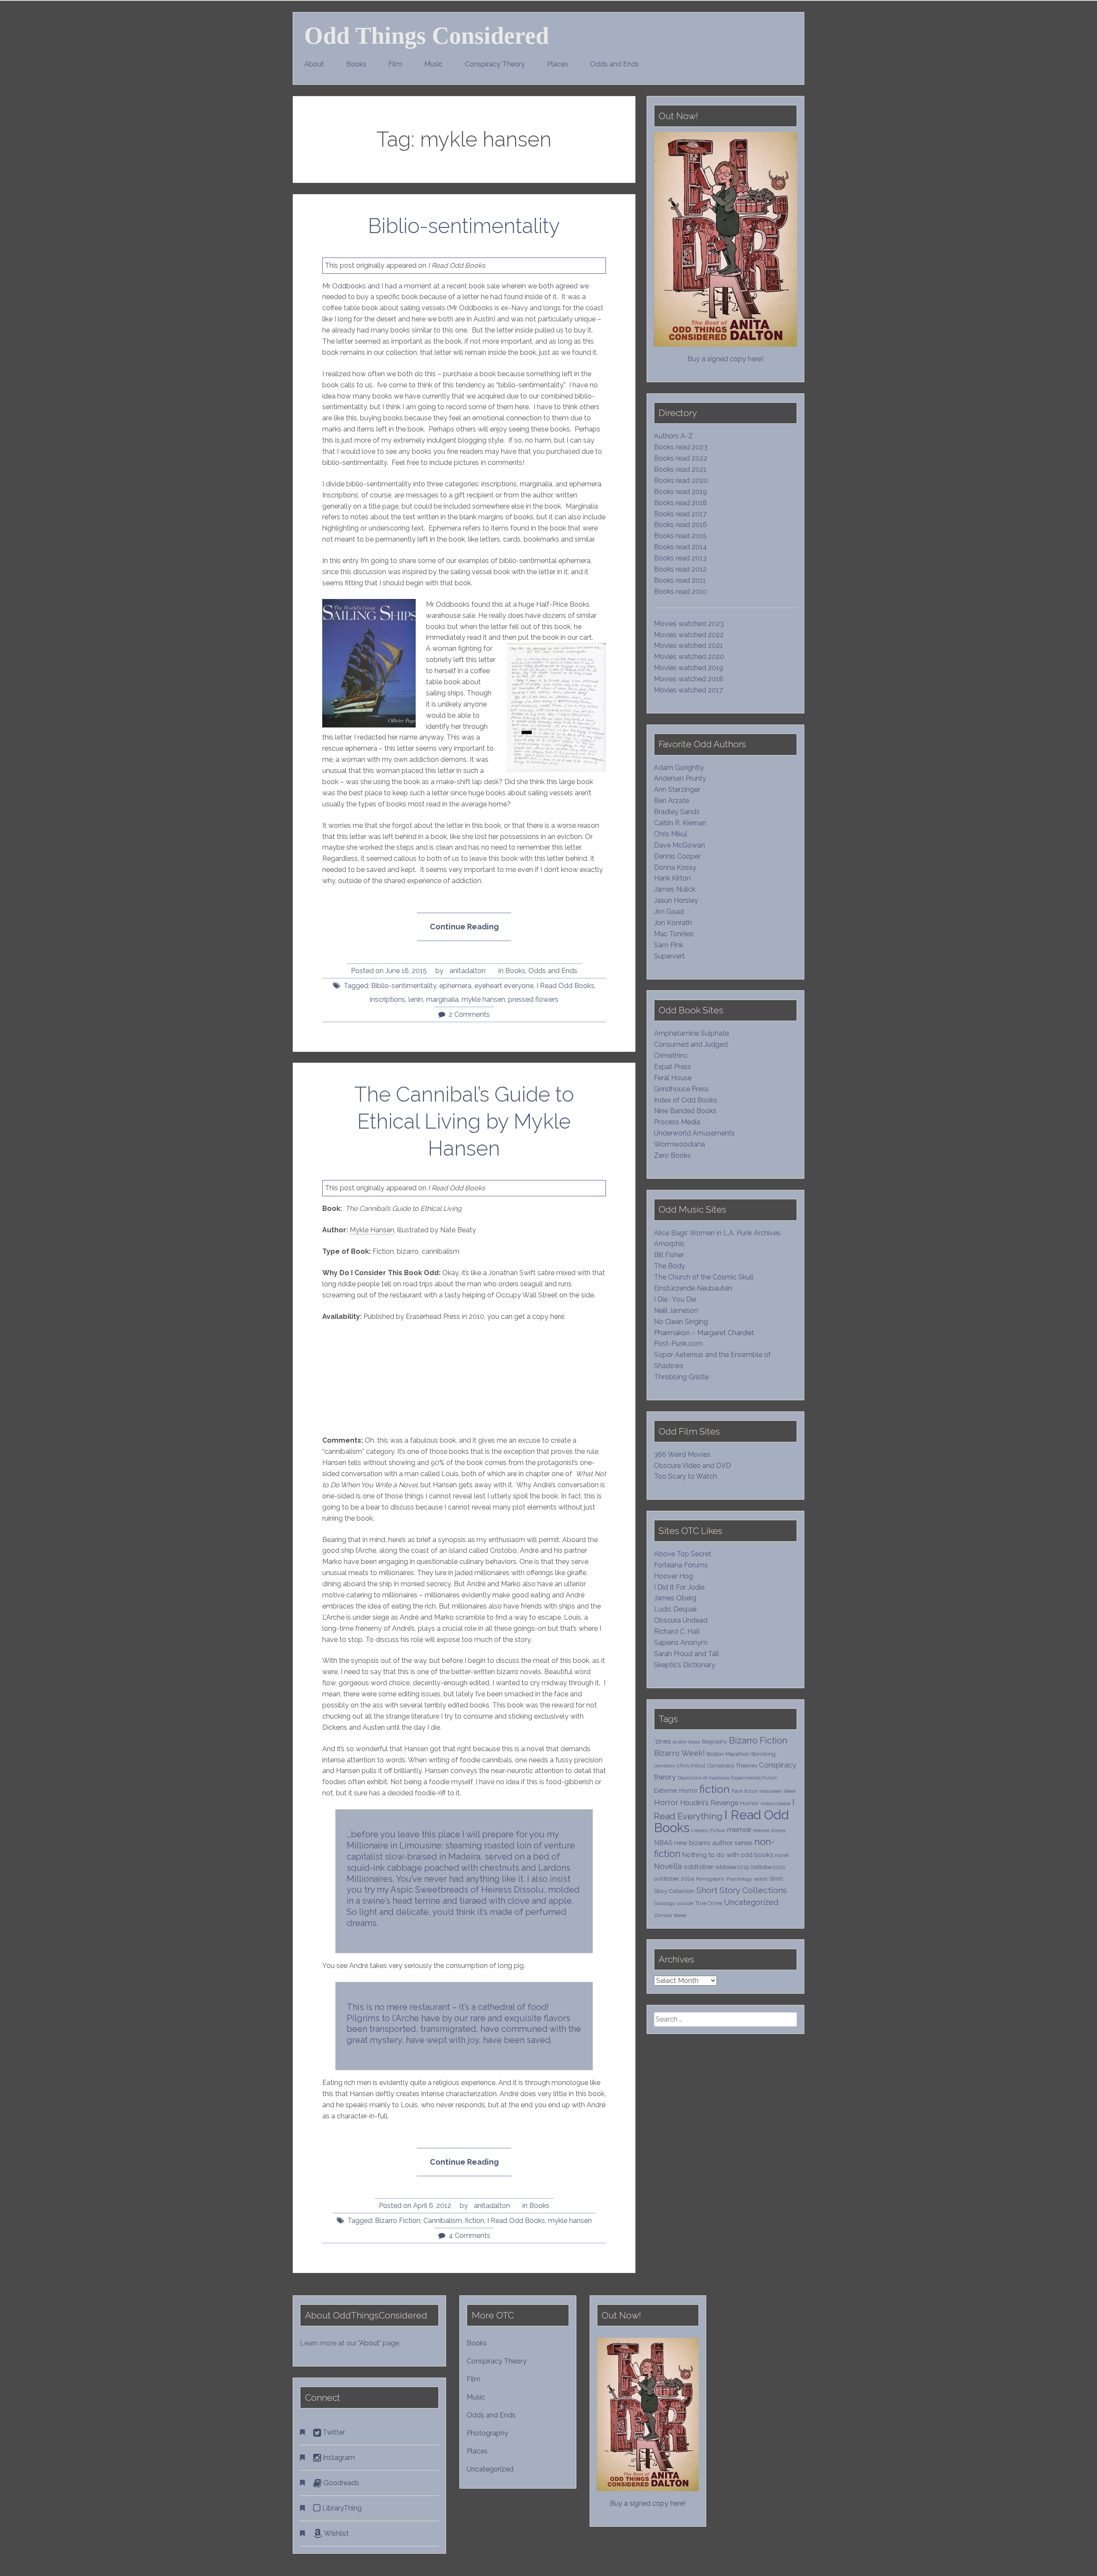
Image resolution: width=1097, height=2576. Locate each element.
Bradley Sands (677, 812)
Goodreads (340, 2483)
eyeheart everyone (504, 986)
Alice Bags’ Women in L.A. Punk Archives (717, 1233)
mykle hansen (483, 999)
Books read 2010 (680, 592)
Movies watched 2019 (689, 668)
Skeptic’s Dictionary (685, 1665)
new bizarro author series (713, 1843)
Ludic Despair (676, 1609)
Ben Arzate (671, 801)
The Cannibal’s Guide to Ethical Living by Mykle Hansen (464, 1121)
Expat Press (673, 1067)
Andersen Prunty (680, 778)
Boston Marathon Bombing (741, 1754)
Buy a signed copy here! (725, 359)
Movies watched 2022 (689, 635)
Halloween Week (778, 1791)
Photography (487, 2433)
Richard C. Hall (677, 1631)
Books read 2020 (681, 481)
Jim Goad (669, 912)
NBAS (663, 1843)
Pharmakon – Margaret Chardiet (704, 1333)
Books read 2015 (680, 536)
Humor (749, 1803)
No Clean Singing (681, 1322)
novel (782, 1855)
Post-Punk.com (678, 1343)
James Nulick (675, 889)
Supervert (669, 956)
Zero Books (672, 1155)
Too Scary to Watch (685, 1476)
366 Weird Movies (682, 1454)
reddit (761, 1879)
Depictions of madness (703, 1778)
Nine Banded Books (685, 1111)
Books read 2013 (680, 558)
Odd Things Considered (427, 36)
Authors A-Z (673, 436)
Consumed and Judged (691, 1044)
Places (558, 64)
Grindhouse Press (681, 1089)
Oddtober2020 (768, 1867)
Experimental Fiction (754, 1778)
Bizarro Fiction (398, 2221)
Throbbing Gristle (681, 1377)
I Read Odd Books (565, 986)
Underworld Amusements (694, 1133)
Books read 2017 (680, 514)
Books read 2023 (681, 447)
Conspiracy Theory (495, 64)
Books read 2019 (680, 492)
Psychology (739, 1879)
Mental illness (769, 1830)
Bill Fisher (669, 1255)
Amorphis (669, 1244)
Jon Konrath (673, 923)
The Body (670, 1266)
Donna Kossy (675, 867)
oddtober (698, 1867)
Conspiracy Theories (732, 1766)
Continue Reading (470, 932)
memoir (739, 1830)
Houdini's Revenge (709, 1803)
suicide (685, 1903)
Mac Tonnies (674, 934)
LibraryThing (341, 2508)
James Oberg (675, 1598)
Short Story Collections (742, 1890)
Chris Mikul (671, 834)
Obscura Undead (681, 1620)
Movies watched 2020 (689, 657)
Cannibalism (443, 2221)
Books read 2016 (680, 525)
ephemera (455, 986)
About (314, 64)
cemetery (664, 1766)
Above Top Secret (683, 1554)
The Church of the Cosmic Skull (704, 1277)
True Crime (709, 1903)
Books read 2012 (680, 569)
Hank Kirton (672, 878)
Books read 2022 (681, 458)
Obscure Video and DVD (693, 1466)
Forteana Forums (681, 1565)
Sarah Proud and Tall (686, 1654)
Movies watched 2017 (688, 690)
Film (395, 64)
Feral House (673, 1078)
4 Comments (469, 2236)
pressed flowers (533, 999)
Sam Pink (668, 945)
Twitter (333, 2432)
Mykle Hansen (372, 1230)
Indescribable (776, 1803)
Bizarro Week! (679, 1753)
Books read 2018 (680, 503)
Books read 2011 (680, 580)
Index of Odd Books (686, 1100)
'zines (662, 1741)
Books (356, 64)
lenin (416, 999)
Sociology (665, 1903)
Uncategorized (751, 1902)
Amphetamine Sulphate (691, 1033)
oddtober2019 (732, 1867)
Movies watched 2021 (688, 645)
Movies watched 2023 (689, 624)
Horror (666, 1802)
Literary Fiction (708, 1830)
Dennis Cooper (677, 856)
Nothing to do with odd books (728, 1855)
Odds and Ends (614, 64)
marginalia (442, 999)
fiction (475, 2221)
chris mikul (691, 1766)
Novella (668, 1866)
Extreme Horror (676, 1791)
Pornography (710, 1879)
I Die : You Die (675, 1299)
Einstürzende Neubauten (693, 1288)
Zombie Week (670, 1915)
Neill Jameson (676, 1310)
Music (433, 64)
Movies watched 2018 (689, 679)
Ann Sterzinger (677, 789)
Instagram (338, 2458)
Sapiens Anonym (681, 1643)
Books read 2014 (680, 547)
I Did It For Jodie (679, 1587)
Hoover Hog (673, 1576)
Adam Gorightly (679, 768)
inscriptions (388, 999)
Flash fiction (745, 1791)
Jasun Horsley (676, 900)
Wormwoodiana (679, 1144)
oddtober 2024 (674, 1878)
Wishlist (336, 2533)
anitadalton (468, 971)
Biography (715, 1742)
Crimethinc (671, 1056)
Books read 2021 (680, 469)
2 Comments (469, 1014)
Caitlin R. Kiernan (680, 823)
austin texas (686, 1742)
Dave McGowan (679, 845)
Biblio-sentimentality (464, 226)
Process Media (677, 1122)
